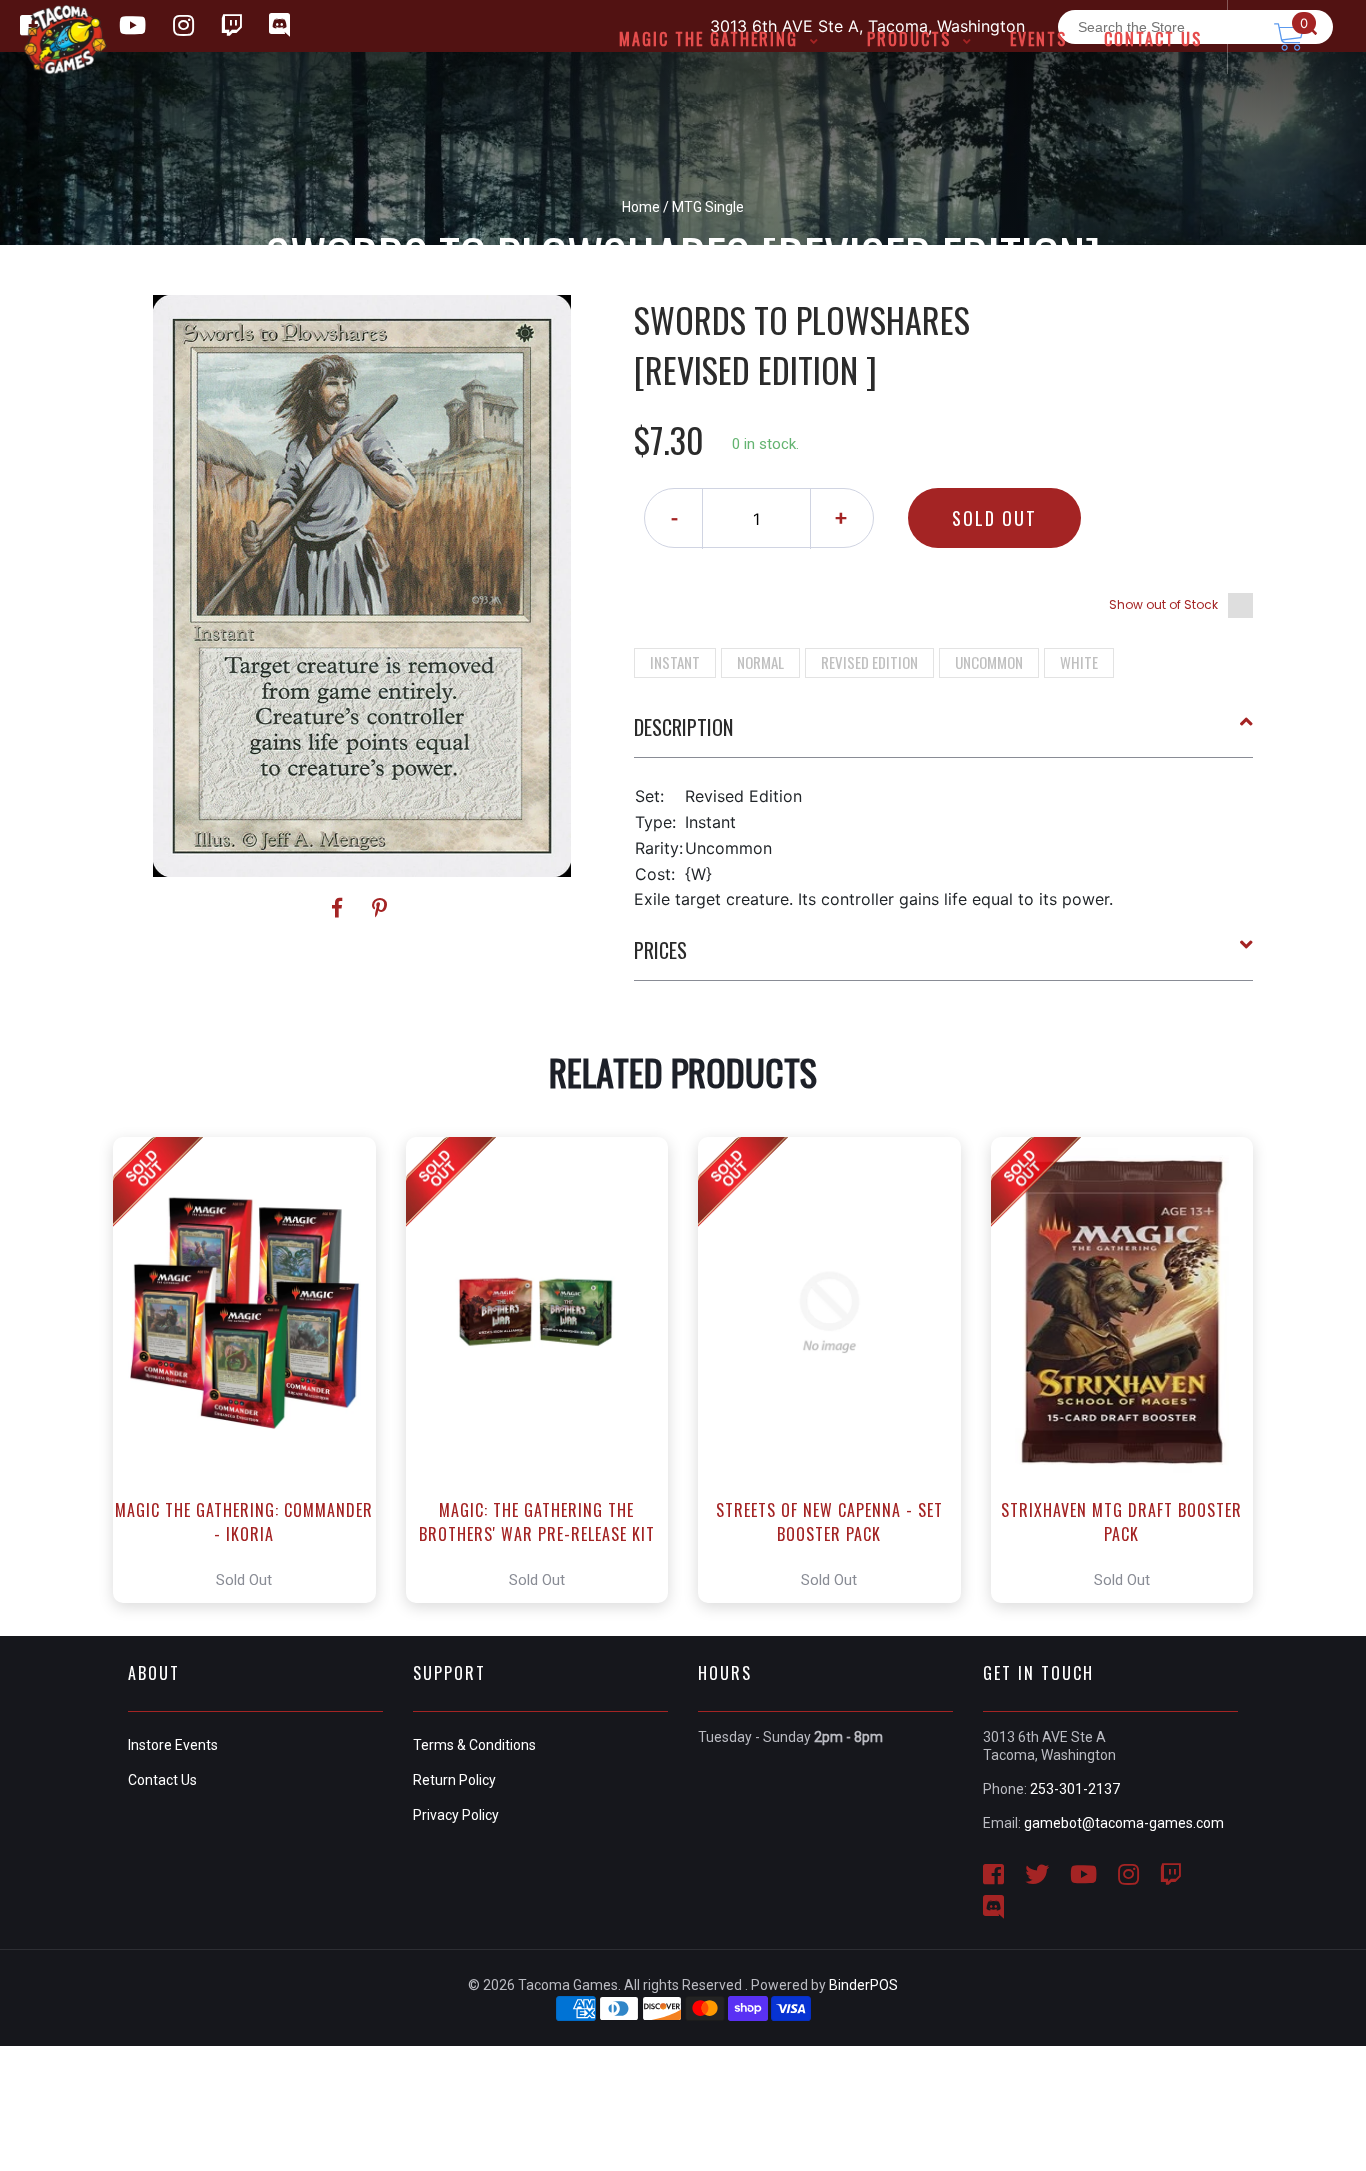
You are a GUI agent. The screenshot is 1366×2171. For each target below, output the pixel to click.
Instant (675, 662)
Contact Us (162, 1780)
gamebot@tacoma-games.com (1124, 1823)
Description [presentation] (683, 727)
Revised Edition (869, 662)
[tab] (944, 735)
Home (641, 207)
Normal (760, 662)
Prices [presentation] (660, 950)
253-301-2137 (1075, 1789)
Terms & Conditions (474, 1745)
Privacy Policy (456, 1815)
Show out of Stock (1163, 604)
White (1079, 662)
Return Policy (454, 1780)
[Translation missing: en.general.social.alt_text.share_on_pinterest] (379, 908)
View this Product (253, 1370)
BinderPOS (863, 1985)
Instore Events (173, 1745)
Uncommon (989, 662)
